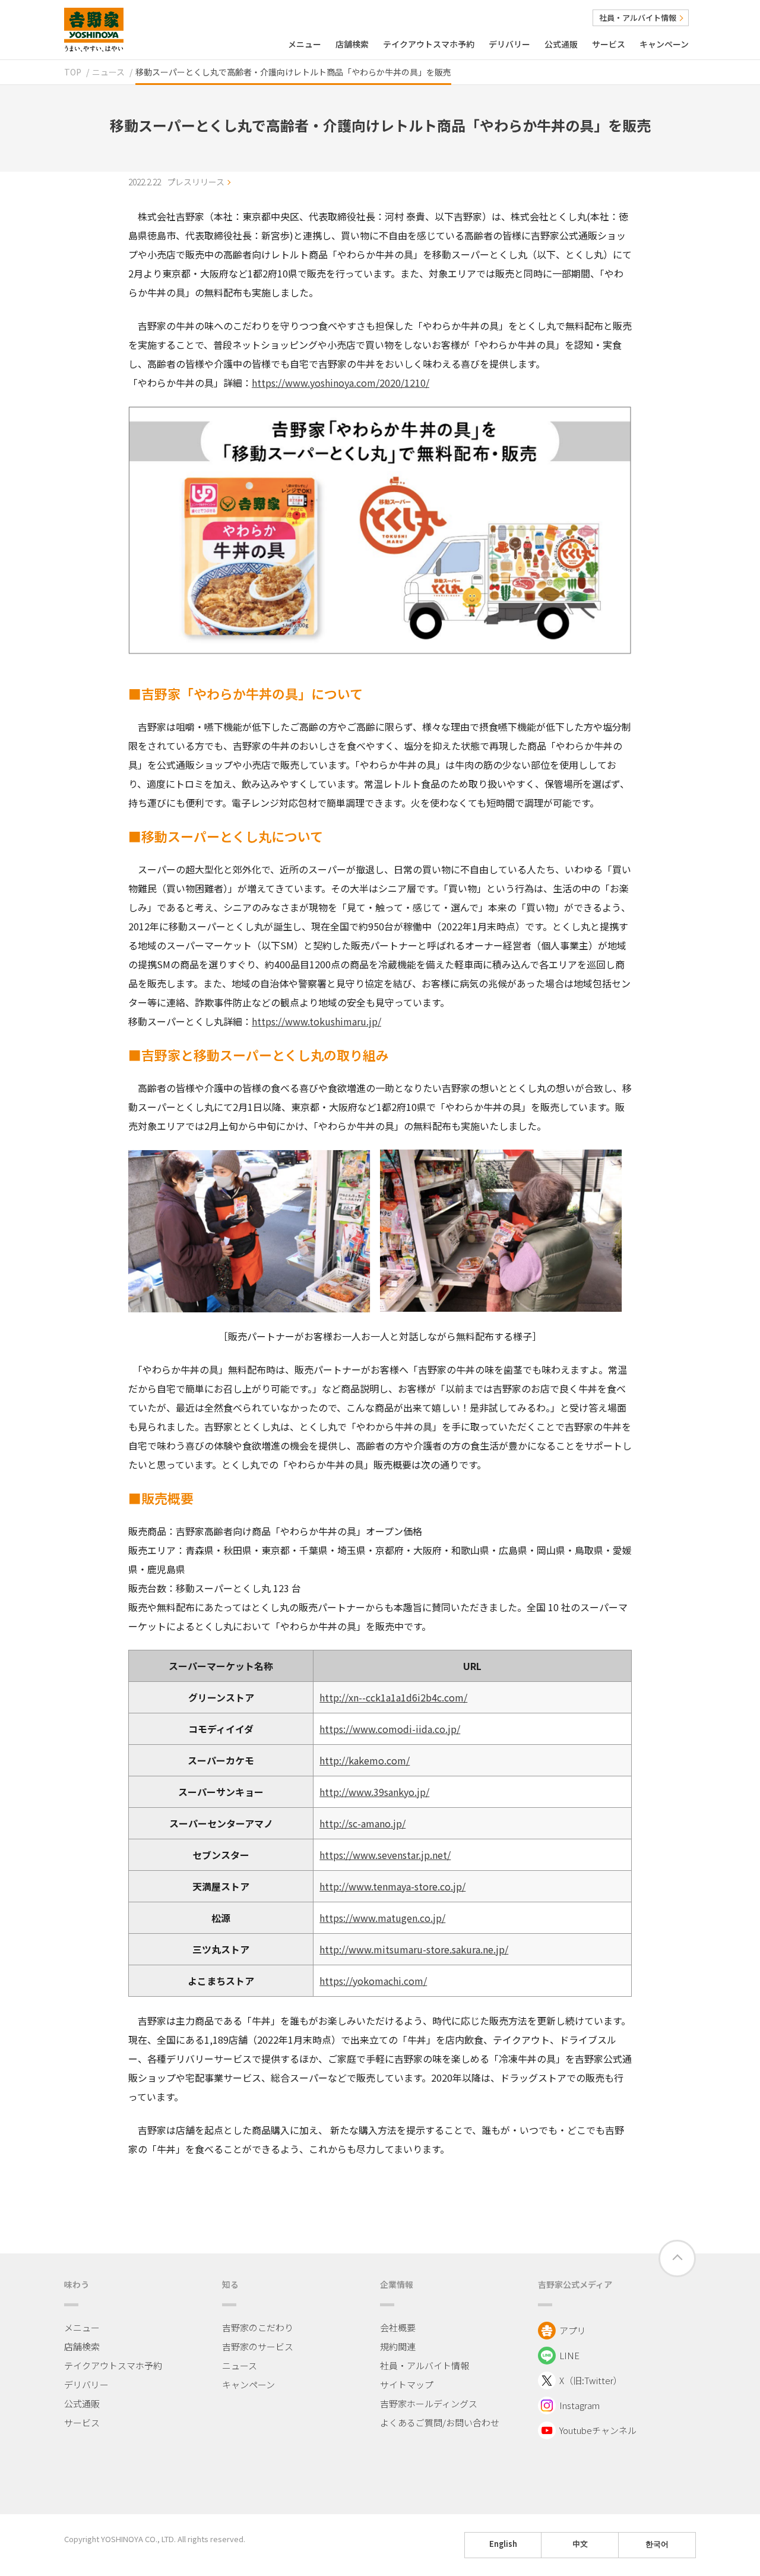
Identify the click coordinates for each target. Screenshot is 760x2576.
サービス (609, 44)
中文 (580, 2544)
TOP (73, 72)
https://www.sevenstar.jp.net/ (385, 1855)
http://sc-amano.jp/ (362, 1823)
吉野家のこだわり (258, 2327)
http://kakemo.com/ (365, 1760)
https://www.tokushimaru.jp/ (316, 1021)
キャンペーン (664, 44)
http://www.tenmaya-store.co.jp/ (392, 1886)
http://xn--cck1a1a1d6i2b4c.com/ (393, 1697)
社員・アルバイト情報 (638, 18)
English (503, 2544)
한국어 (657, 2544)
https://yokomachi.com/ (373, 1981)
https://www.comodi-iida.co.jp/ (390, 1729)
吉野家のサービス (258, 2346)
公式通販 (561, 44)
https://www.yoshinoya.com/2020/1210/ (341, 383)
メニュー (305, 44)
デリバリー (509, 44)
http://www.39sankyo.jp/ (374, 1792)
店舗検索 (352, 44)
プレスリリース (196, 182)
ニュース (108, 72)
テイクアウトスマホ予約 (429, 44)
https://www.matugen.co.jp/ (382, 1918)
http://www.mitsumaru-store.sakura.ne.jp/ (414, 1949)
